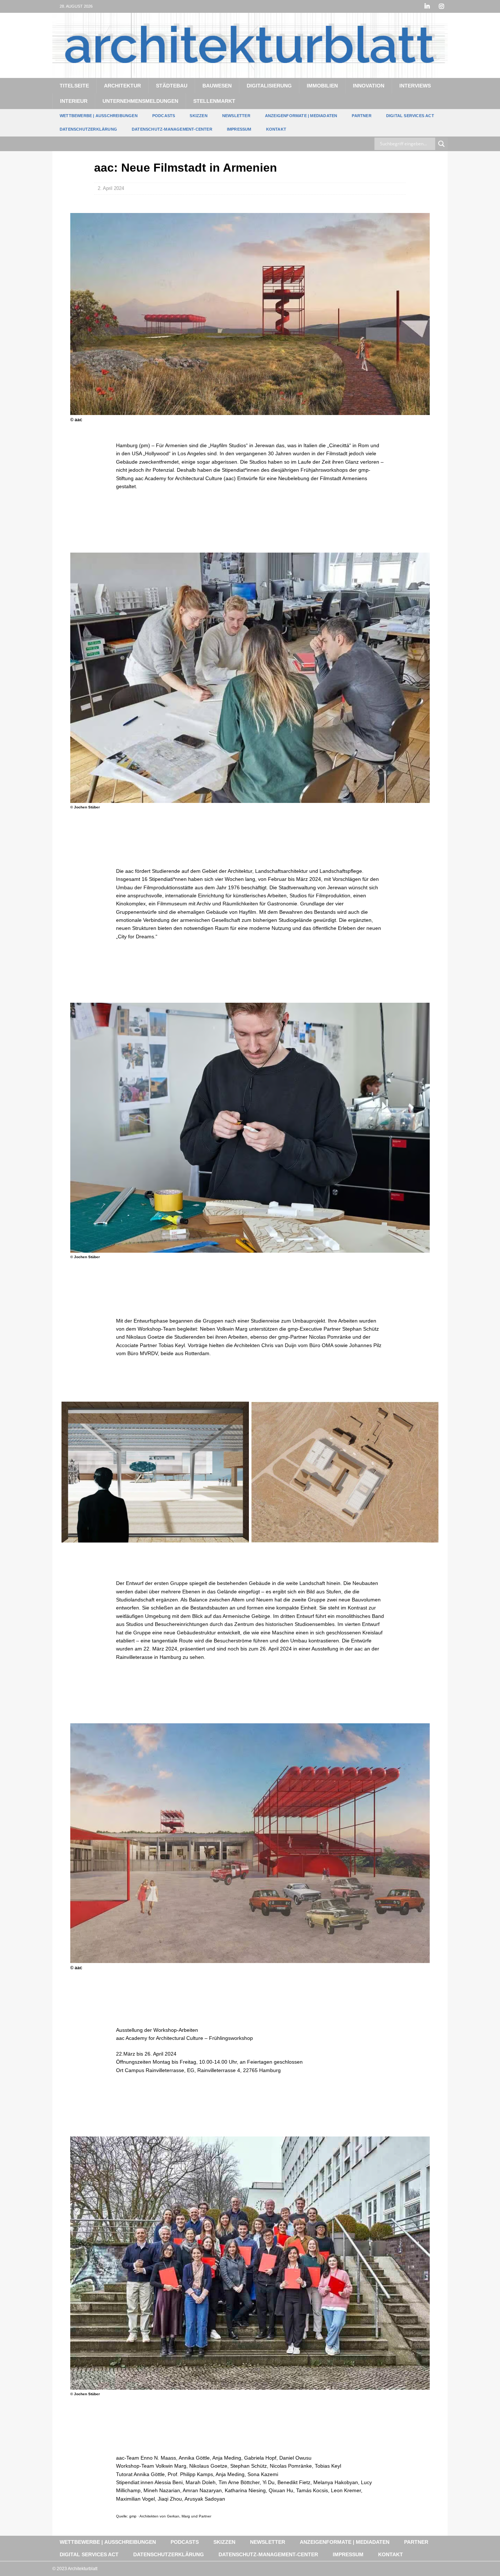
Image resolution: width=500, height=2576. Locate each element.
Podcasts (164, 116)
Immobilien (322, 86)
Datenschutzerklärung (88, 129)
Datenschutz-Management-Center (172, 129)
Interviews (415, 86)
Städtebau (172, 86)
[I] (441, 6)
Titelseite (74, 86)
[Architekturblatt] (250, 74)
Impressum (239, 129)
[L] (427, 6)
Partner (361, 116)
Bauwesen (217, 86)
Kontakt (276, 129)
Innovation (369, 86)
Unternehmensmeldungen (140, 101)
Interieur (74, 101)
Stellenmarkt (214, 101)
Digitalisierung (269, 86)
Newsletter (236, 116)
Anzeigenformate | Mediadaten (301, 116)
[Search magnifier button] (441, 144)
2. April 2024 (111, 188)
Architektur (122, 86)
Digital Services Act (410, 116)
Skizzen (198, 116)
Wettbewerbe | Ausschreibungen (99, 116)
